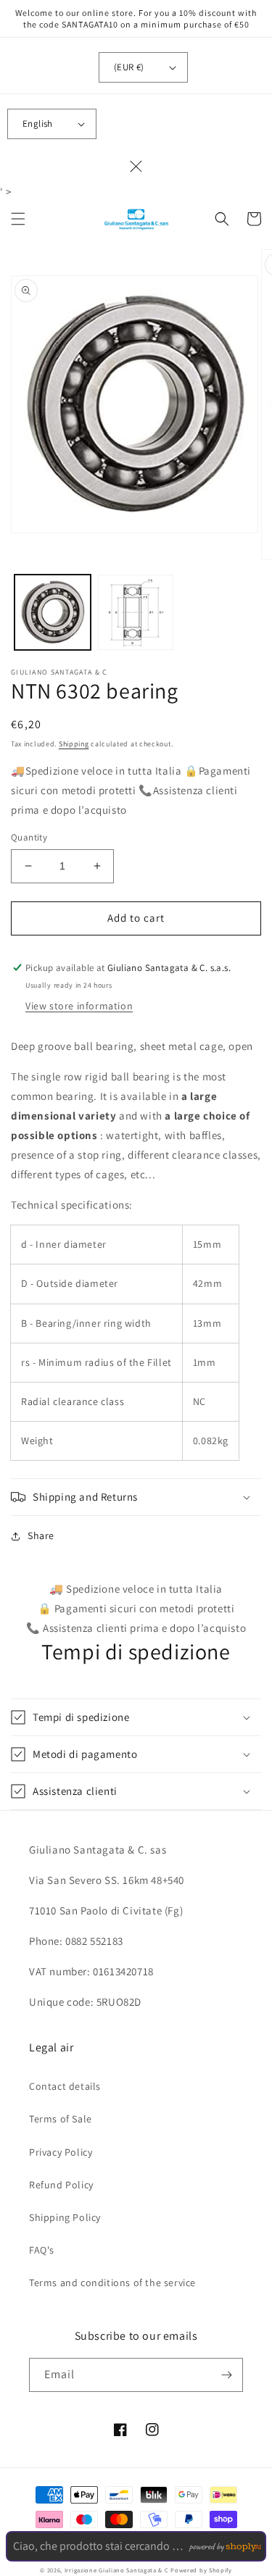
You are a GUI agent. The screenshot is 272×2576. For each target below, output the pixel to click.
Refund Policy (61, 2185)
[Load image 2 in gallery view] (136, 613)
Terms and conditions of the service (112, 2283)
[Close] (136, 166)
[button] (18, 219)
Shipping (74, 744)
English (38, 124)
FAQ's (42, 2250)
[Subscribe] (226, 2375)
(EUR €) (129, 67)
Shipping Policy (65, 2217)
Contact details (65, 2086)
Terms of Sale (61, 2119)
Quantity (29, 837)
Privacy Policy (61, 2152)
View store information (79, 1006)
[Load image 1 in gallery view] (53, 613)
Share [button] (41, 1535)
